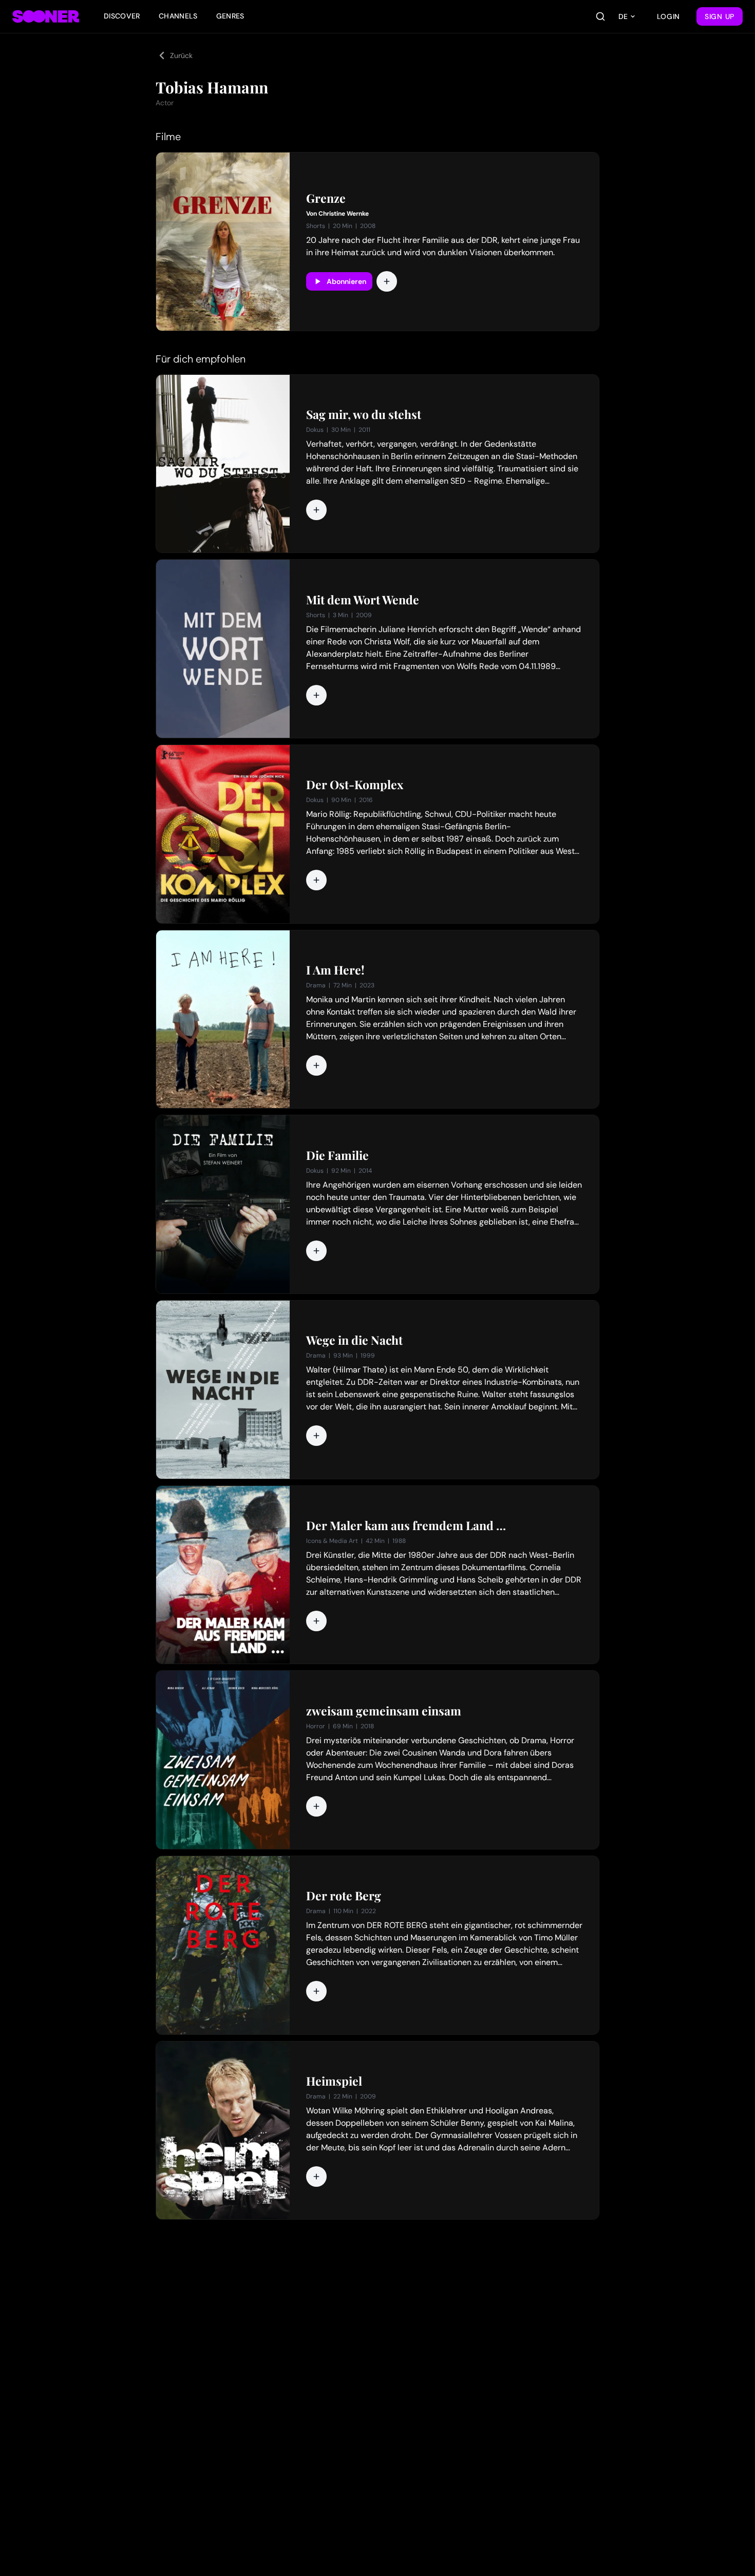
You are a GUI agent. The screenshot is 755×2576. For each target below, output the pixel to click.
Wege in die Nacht (354, 1340)
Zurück (181, 55)
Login (669, 16)
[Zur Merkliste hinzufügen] (387, 281)
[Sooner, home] (46, 16)
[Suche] (600, 16)
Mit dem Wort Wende (363, 600)
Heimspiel (334, 2081)
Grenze (326, 198)
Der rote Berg (344, 1896)
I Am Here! (335, 970)
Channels (178, 16)
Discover (122, 16)
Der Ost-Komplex (355, 785)
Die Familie (337, 1155)
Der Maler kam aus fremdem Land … (406, 1525)
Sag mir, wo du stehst (364, 414)
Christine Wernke (344, 214)
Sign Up (720, 16)
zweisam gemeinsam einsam (384, 1711)
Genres (230, 16)
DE (623, 16)
